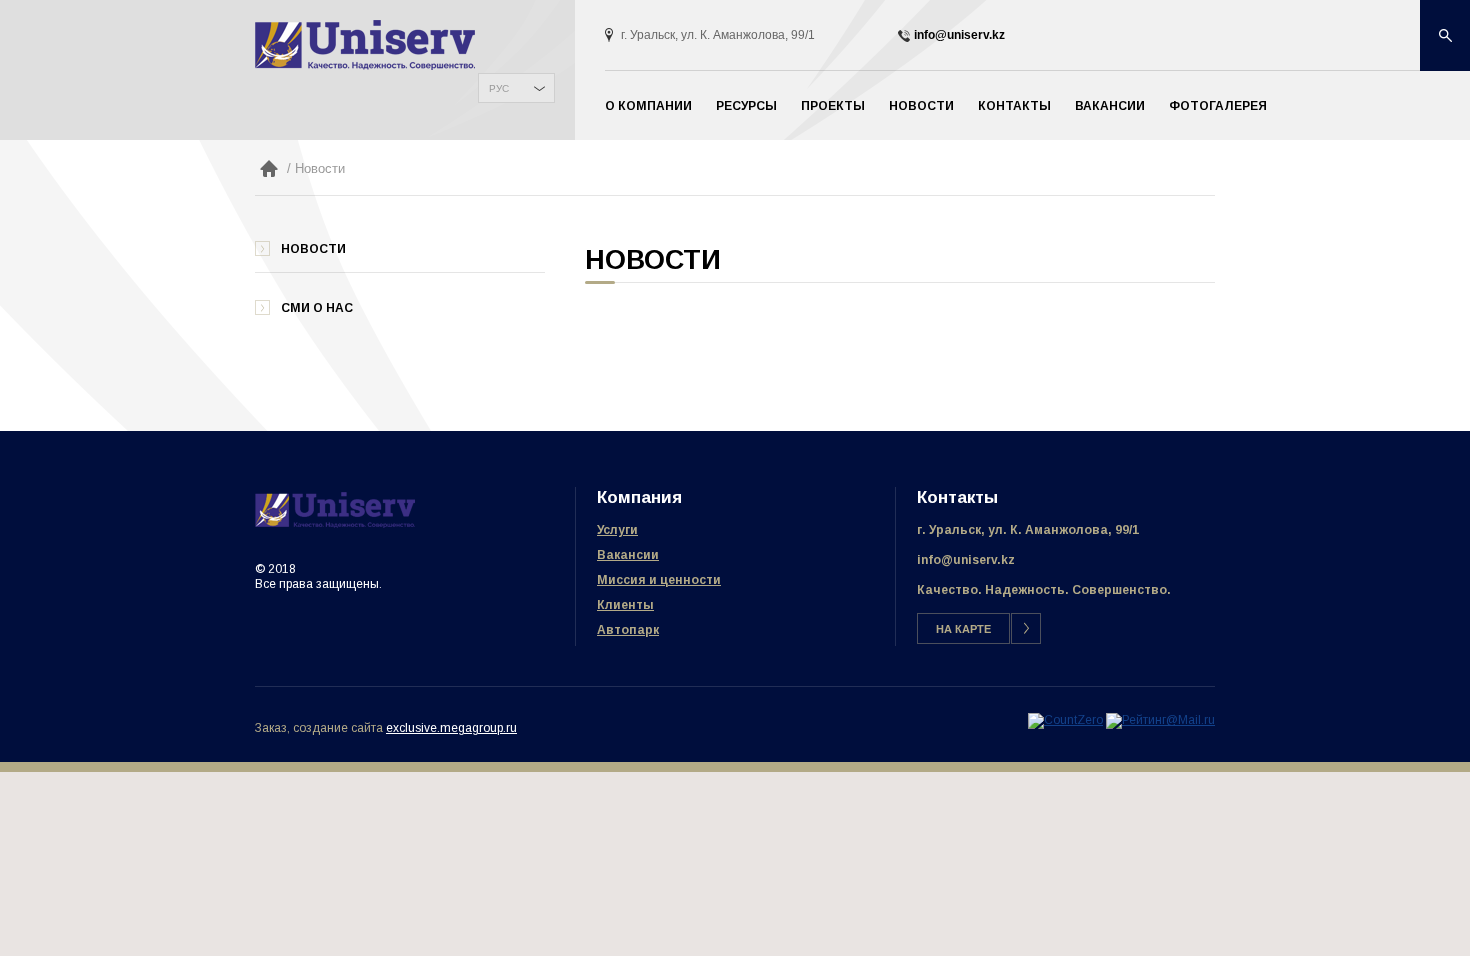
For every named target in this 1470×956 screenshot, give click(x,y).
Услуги (617, 530)
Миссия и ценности (659, 580)
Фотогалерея (1218, 106)
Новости (921, 106)
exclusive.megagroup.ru (451, 728)
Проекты (833, 106)
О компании (648, 106)
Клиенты (625, 605)
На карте (963, 629)
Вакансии (1110, 106)
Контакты (1014, 106)
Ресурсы (746, 106)
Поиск (1445, 35)
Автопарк (628, 630)
